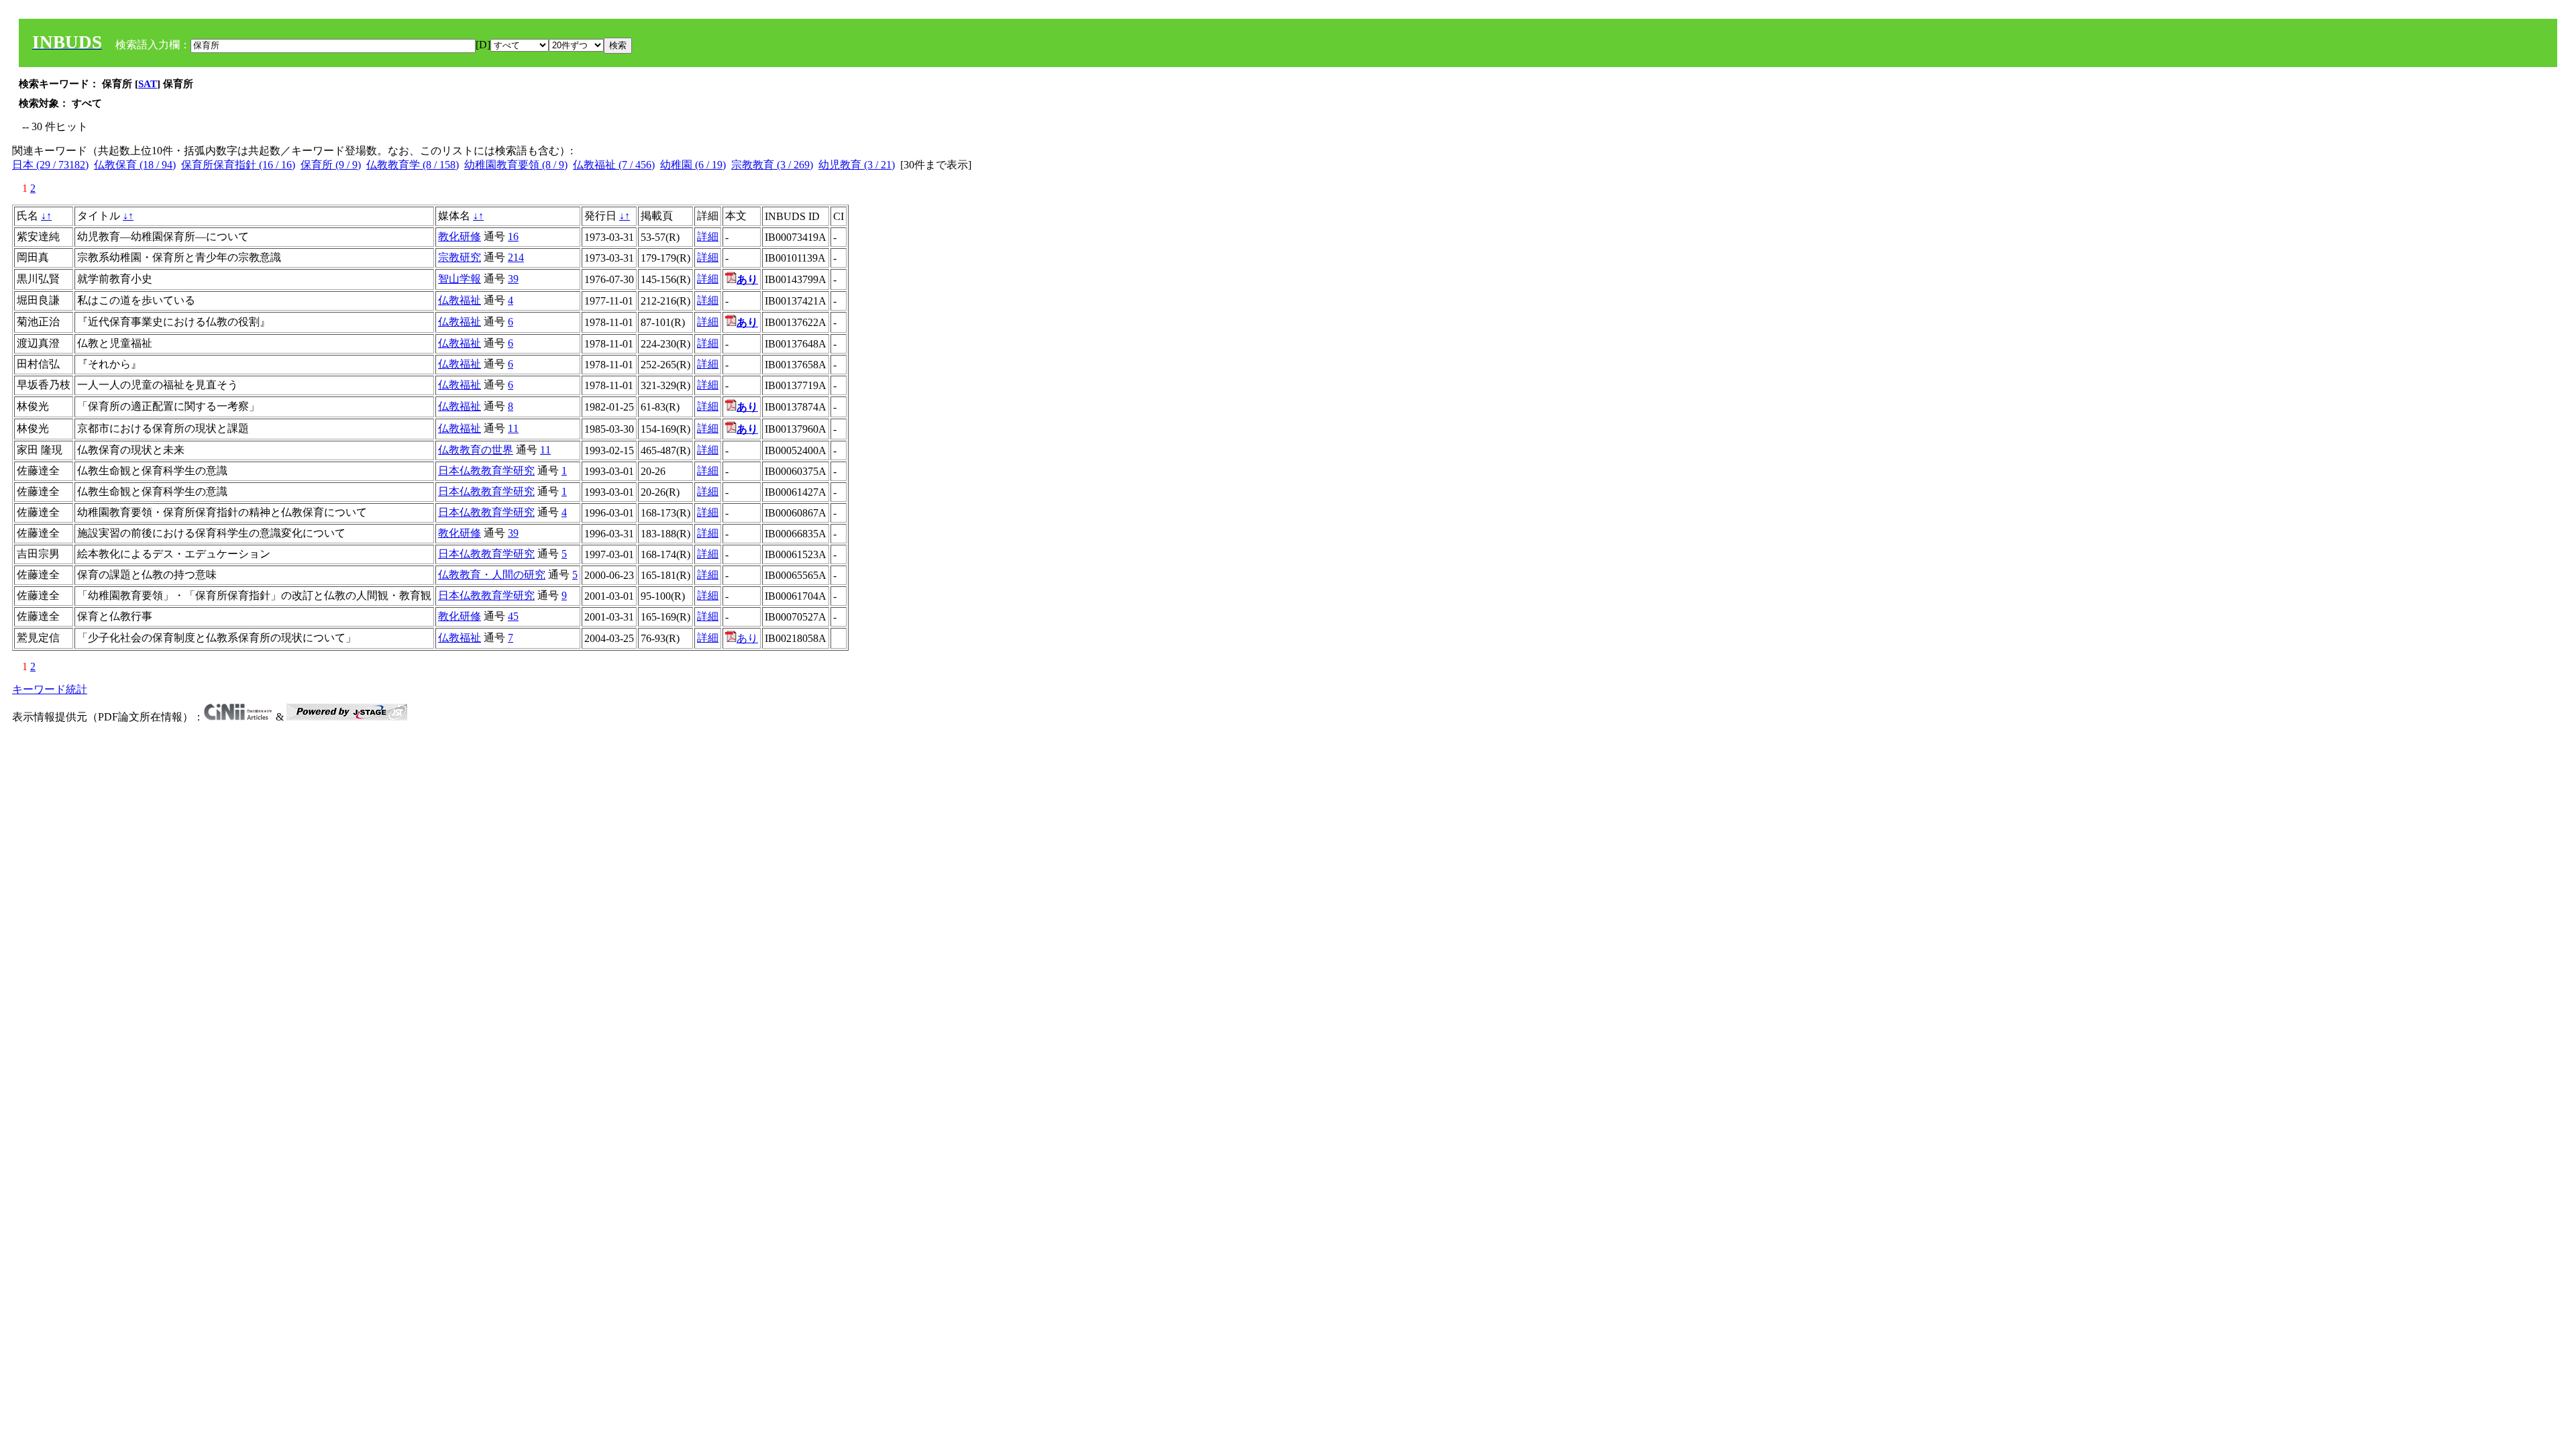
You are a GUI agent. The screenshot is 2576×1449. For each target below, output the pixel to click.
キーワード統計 (50, 689)
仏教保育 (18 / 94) (135, 165)
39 (513, 279)
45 (513, 616)
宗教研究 (460, 257)
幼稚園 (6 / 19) (693, 165)
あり (747, 638)
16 (513, 236)
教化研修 (460, 236)
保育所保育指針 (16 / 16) (238, 165)
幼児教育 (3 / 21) (857, 165)
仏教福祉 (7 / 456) (614, 165)
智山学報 (460, 279)
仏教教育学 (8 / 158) (413, 165)
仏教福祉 (460, 300)
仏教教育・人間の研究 (492, 575)
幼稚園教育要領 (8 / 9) (516, 165)
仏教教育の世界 (476, 450)
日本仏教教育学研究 (486, 471)
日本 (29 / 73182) (50, 165)
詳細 (708, 236)
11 (513, 428)
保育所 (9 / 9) (331, 165)
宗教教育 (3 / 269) (772, 165)
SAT (148, 84)
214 (516, 257)
